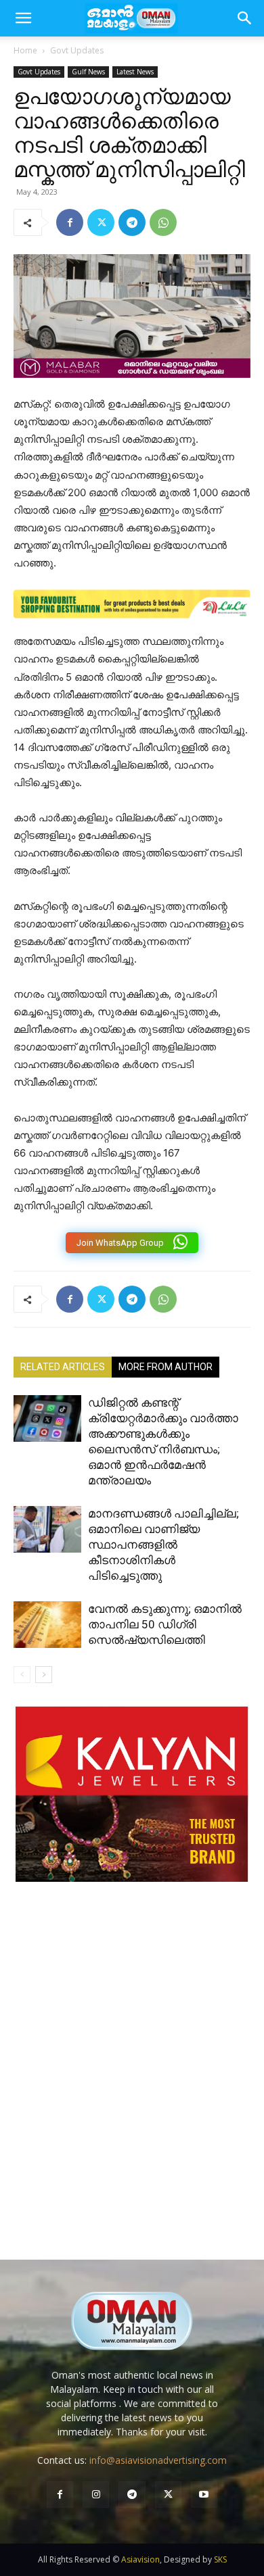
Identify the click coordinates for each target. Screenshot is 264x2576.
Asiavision (140, 2559)
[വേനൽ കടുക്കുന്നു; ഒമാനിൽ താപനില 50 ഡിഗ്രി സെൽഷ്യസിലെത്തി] (47, 1625)
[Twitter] (101, 222)
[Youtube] (204, 2495)
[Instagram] (96, 2495)
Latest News (135, 72)
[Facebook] (70, 222)
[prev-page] (22, 1675)
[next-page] (44, 1675)
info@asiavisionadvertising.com (158, 2460)
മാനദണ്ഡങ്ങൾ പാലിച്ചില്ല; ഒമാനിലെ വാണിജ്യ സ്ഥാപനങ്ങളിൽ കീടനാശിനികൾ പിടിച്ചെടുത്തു (163, 1545)
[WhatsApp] (163, 222)
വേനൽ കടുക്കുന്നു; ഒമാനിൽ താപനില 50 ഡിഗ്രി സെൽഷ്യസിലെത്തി (165, 1624)
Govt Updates (77, 50)
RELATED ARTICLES (63, 1367)
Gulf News (88, 72)
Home (25, 50)
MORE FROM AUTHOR (166, 1367)
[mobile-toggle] (23, 18)
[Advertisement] (132, 2085)
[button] (245, 18)
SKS (220, 2559)
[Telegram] (132, 222)
